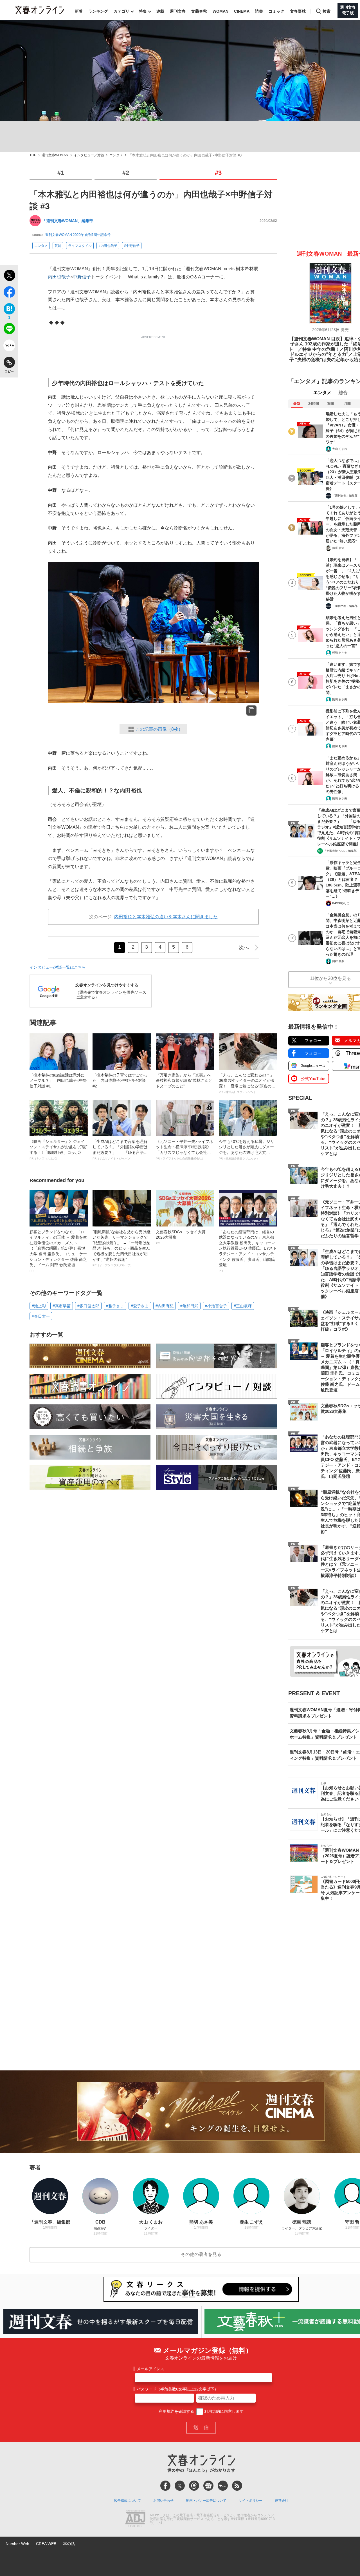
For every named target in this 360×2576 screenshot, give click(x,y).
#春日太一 (41, 1316)
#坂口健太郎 (88, 1306)
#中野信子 (132, 246)
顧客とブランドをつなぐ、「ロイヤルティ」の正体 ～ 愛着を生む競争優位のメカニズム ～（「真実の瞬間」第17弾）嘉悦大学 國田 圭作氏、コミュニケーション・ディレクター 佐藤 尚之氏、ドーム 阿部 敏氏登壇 (58, 1251)
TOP (33, 155)
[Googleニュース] (208, 2486)
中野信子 (82, 277)
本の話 (69, 2544)
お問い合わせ (163, 2501)
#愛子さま (140, 1306)
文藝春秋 (199, 11)
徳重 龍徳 (338, 548)
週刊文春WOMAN (55, 155)
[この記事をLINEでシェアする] (9, 330)
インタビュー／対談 (89, 155)
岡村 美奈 (338, 961)
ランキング (98, 11)
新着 (79, 11)
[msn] (223, 2486)
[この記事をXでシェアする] (9, 276)
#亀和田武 (189, 1306)
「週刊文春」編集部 (345, 496)
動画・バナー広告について (206, 2501)
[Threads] (194, 2486)
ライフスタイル (80, 246)
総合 (343, 393)
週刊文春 (178, 11)
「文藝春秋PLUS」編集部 (340, 851)
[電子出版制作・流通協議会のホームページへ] (135, 2519)
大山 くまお (340, 449)
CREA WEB (46, 2544)
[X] (180, 2486)
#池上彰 (39, 1306)
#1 (61, 173)
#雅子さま (115, 1306)
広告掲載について (127, 2501)
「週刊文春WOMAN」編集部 (68, 221)
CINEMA (242, 11)
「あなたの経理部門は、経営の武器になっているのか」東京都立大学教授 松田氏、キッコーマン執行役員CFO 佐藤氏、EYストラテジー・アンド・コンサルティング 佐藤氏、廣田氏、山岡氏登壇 (248, 1251)
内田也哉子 (59, 277)
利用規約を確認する (176, 2411)
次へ (244, 948)
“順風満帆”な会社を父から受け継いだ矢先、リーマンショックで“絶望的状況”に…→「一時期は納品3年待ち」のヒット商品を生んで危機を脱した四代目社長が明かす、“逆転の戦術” (121, 1248)
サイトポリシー (251, 2501)
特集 (143, 11)
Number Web (17, 2544)
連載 (160, 11)
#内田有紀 (165, 1306)
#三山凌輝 (243, 1306)
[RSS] (237, 2486)
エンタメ (116, 155)
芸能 (58, 246)
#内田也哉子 (108, 246)
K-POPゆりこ (341, 903)
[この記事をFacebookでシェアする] (9, 293)
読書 (259, 11)
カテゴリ (121, 11)
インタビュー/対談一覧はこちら (58, 967)
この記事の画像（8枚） (159, 729)
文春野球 (298, 11)
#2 (126, 173)
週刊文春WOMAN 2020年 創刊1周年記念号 (78, 235)
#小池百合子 (216, 1306)
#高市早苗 (62, 1306)
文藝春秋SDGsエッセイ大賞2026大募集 (181, 1237)
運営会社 (282, 2501)
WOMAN (220, 11)
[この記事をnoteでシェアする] (9, 347)
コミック (276, 11)
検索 (327, 11)
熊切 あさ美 (340, 653)
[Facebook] (165, 2486)
